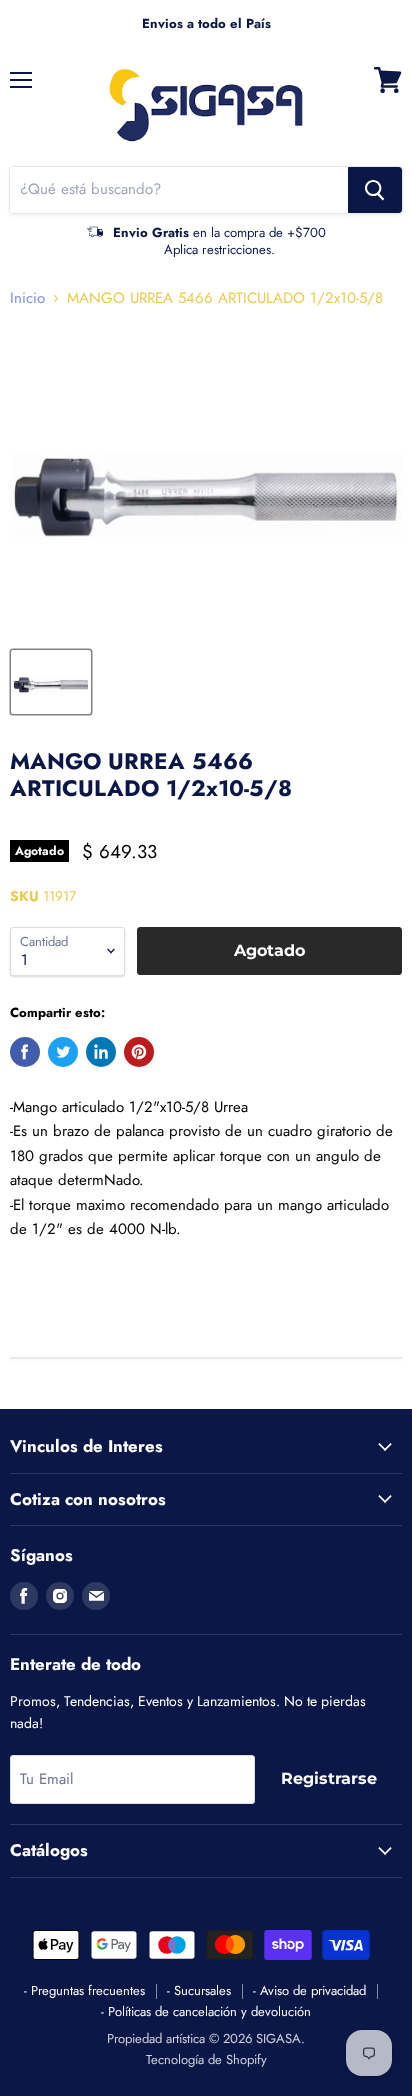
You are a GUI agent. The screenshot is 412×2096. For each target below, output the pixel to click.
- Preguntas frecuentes (84, 1990)
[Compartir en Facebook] (25, 1052)
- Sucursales (199, 1990)
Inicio (27, 298)
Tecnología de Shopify (206, 2059)
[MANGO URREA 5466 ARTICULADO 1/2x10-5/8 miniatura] (51, 682)
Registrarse (329, 1778)
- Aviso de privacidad (309, 1990)
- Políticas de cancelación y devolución (206, 2011)
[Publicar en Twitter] (63, 1052)
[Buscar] (375, 190)
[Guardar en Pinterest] (139, 1052)
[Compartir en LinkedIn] (101, 1052)
